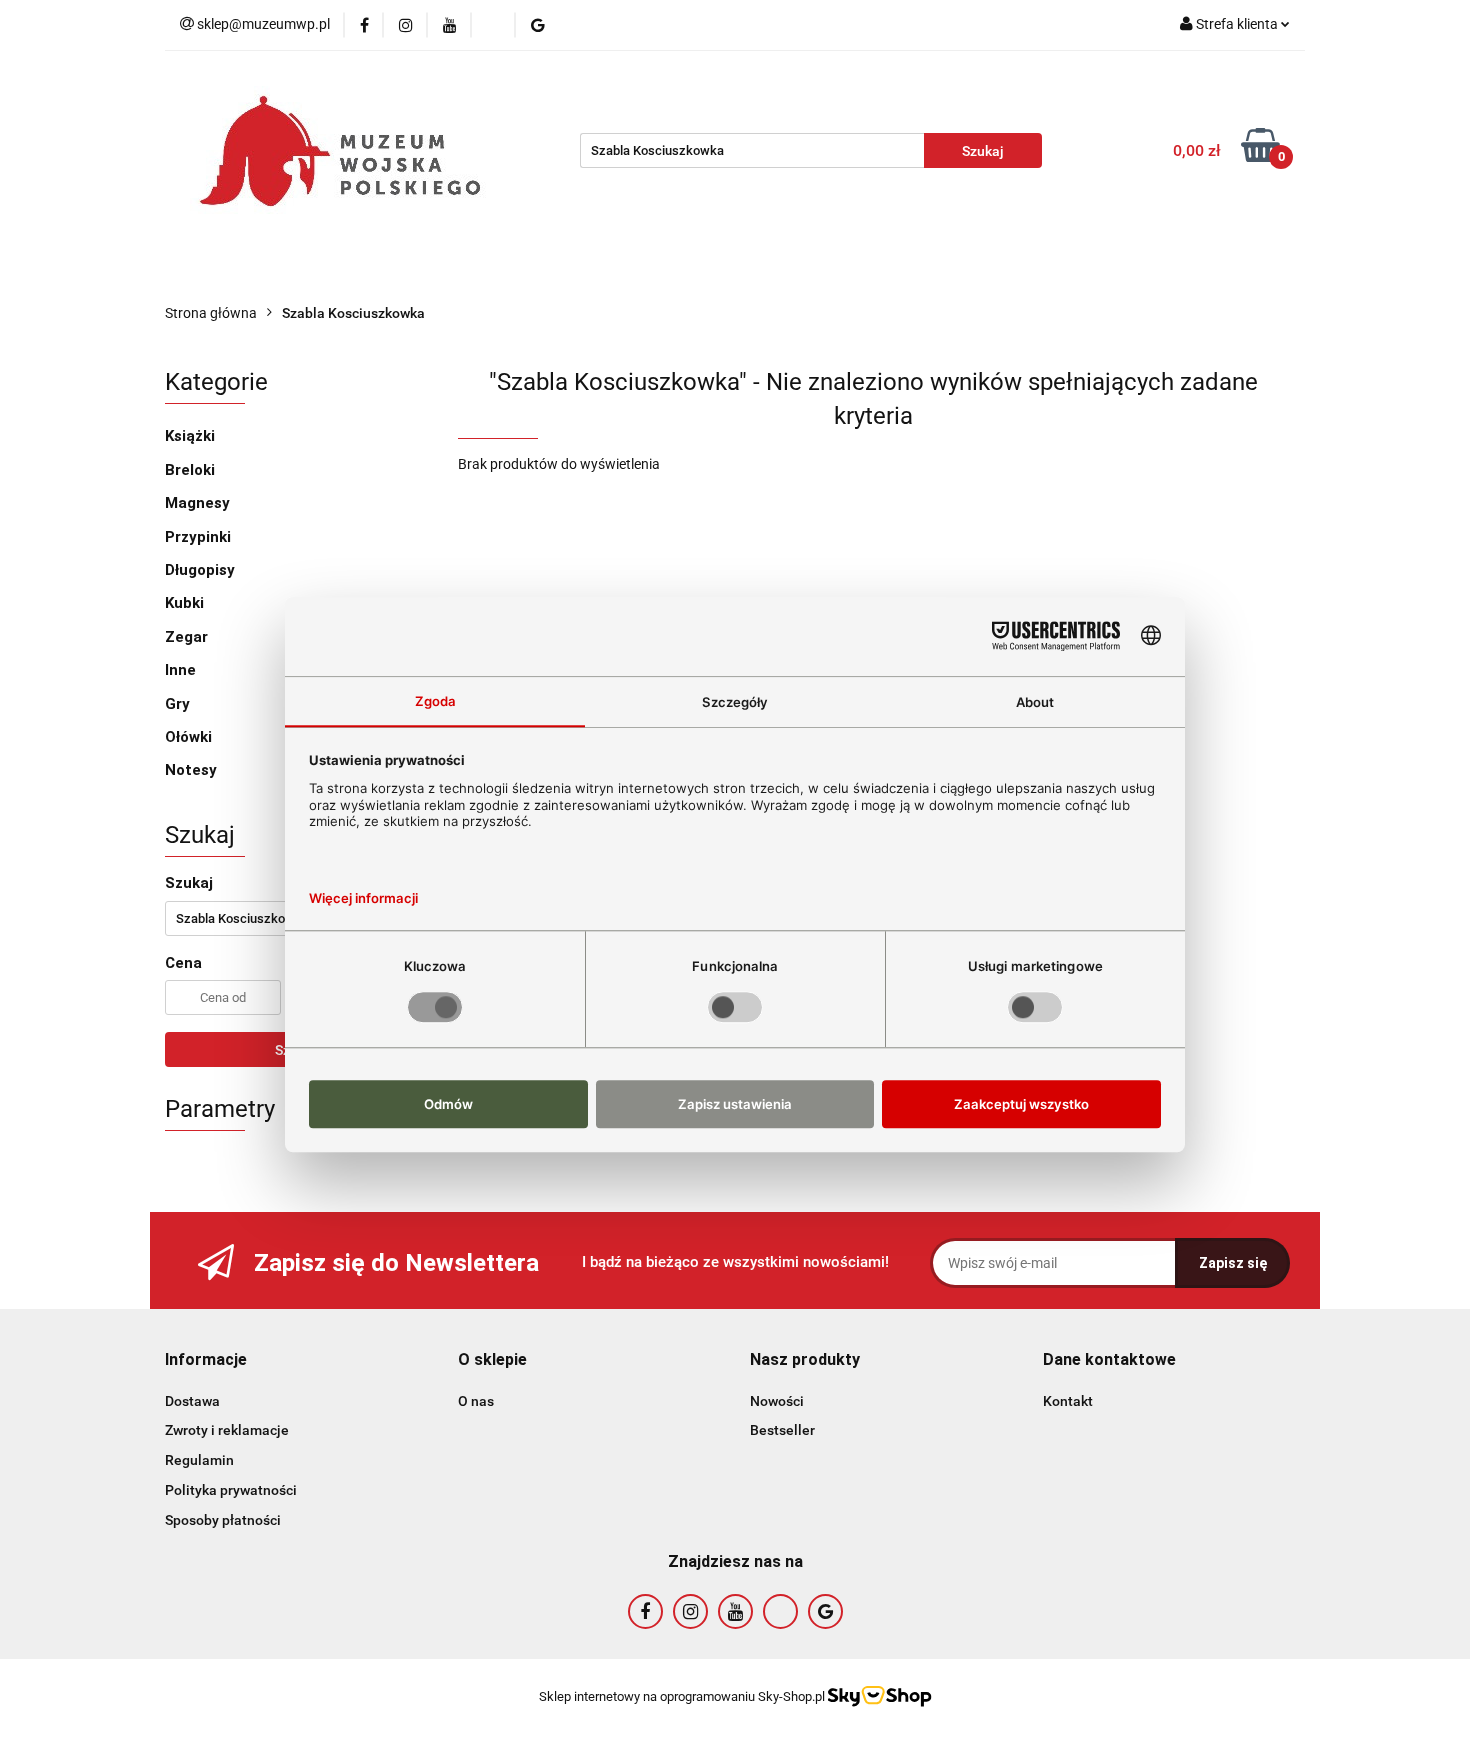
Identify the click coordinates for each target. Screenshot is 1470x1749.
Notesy (191, 770)
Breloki (190, 470)
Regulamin (199, 1460)
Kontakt (563, 271)
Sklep (474, 271)
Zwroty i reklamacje (227, 1430)
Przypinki (198, 537)
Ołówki (188, 737)
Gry (177, 704)
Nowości (281, 271)
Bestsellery (382, 271)
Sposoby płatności (223, 1520)
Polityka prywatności (231, 1490)
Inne (180, 670)
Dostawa (192, 1401)
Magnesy (197, 503)
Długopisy (200, 570)
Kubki (184, 603)
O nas (200, 271)
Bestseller (782, 1430)
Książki (190, 436)
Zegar (186, 637)
